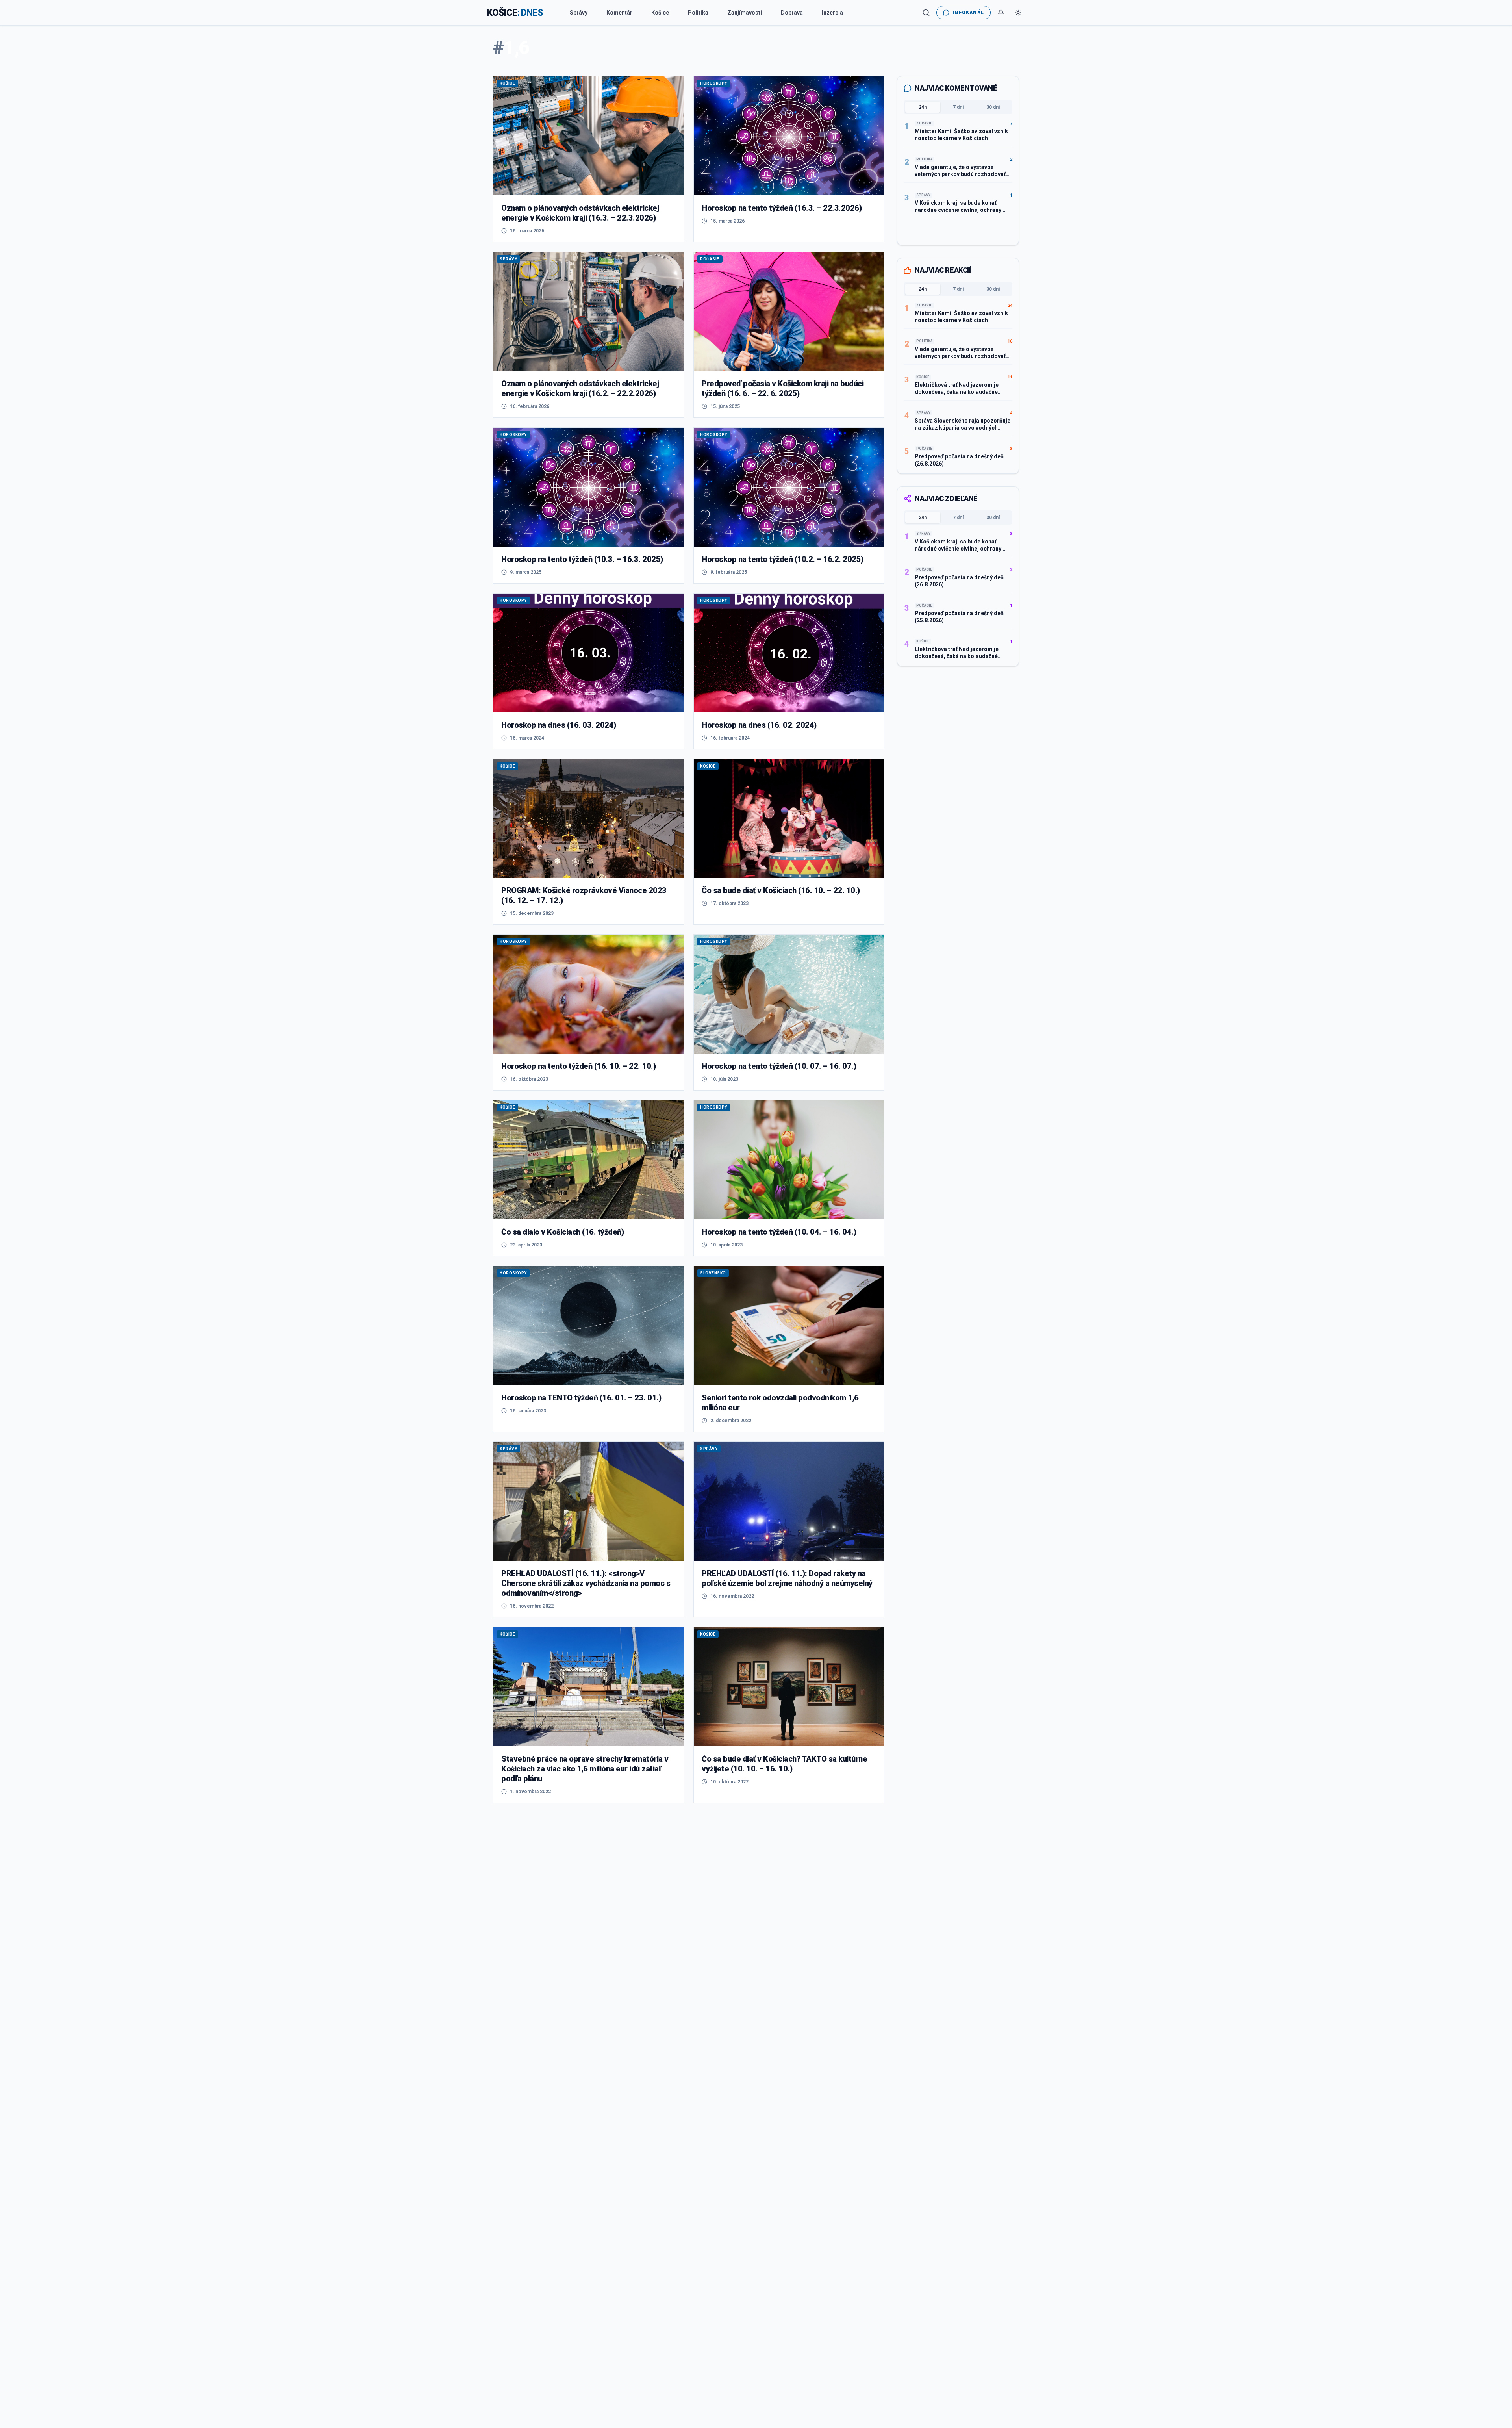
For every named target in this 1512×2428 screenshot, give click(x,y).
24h (923, 107)
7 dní (958, 107)
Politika (698, 13)
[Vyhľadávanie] (926, 13)
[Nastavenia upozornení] (1001, 13)
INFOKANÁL (968, 13)
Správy (579, 13)
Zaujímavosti (745, 13)
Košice (660, 13)
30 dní (993, 107)
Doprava (792, 13)
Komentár (619, 13)
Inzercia (832, 13)
